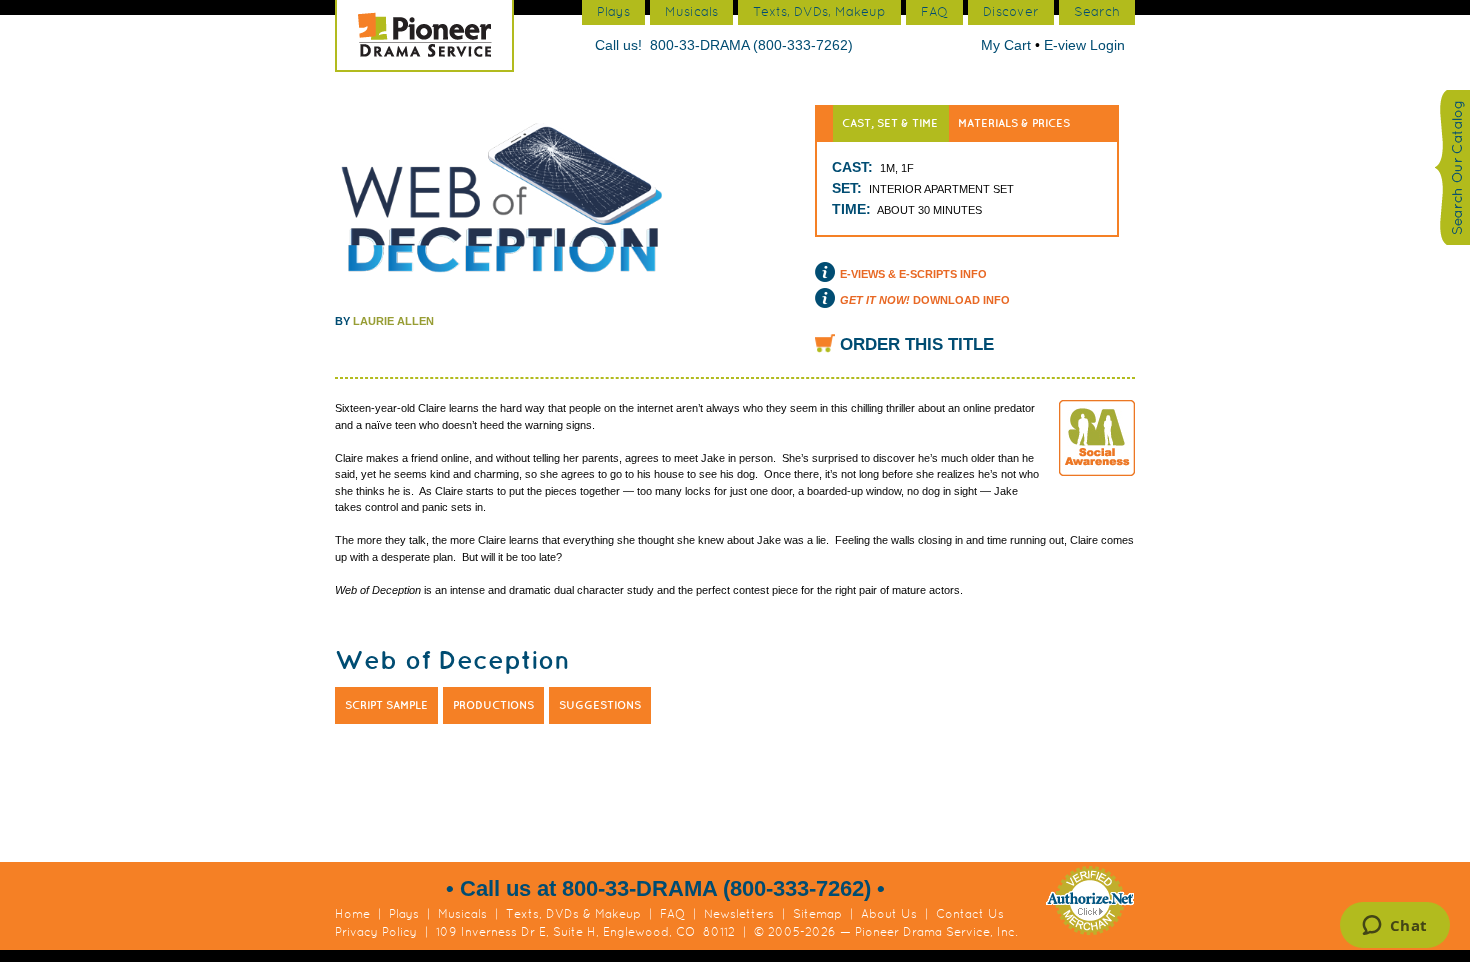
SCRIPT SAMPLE (386, 705)
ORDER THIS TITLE (917, 344)
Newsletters (739, 914)
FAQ (672, 914)
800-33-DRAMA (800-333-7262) (751, 45)
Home (352, 914)
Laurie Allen (393, 321)
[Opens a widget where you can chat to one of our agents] (1394, 927)
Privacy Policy (376, 932)
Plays (404, 914)
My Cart (1008, 45)
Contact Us (970, 914)
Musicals (462, 914)
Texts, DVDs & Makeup (573, 914)
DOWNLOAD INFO (925, 300)
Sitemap (817, 914)
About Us (889, 914)
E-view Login (1084, 45)
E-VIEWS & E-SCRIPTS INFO (913, 274)
